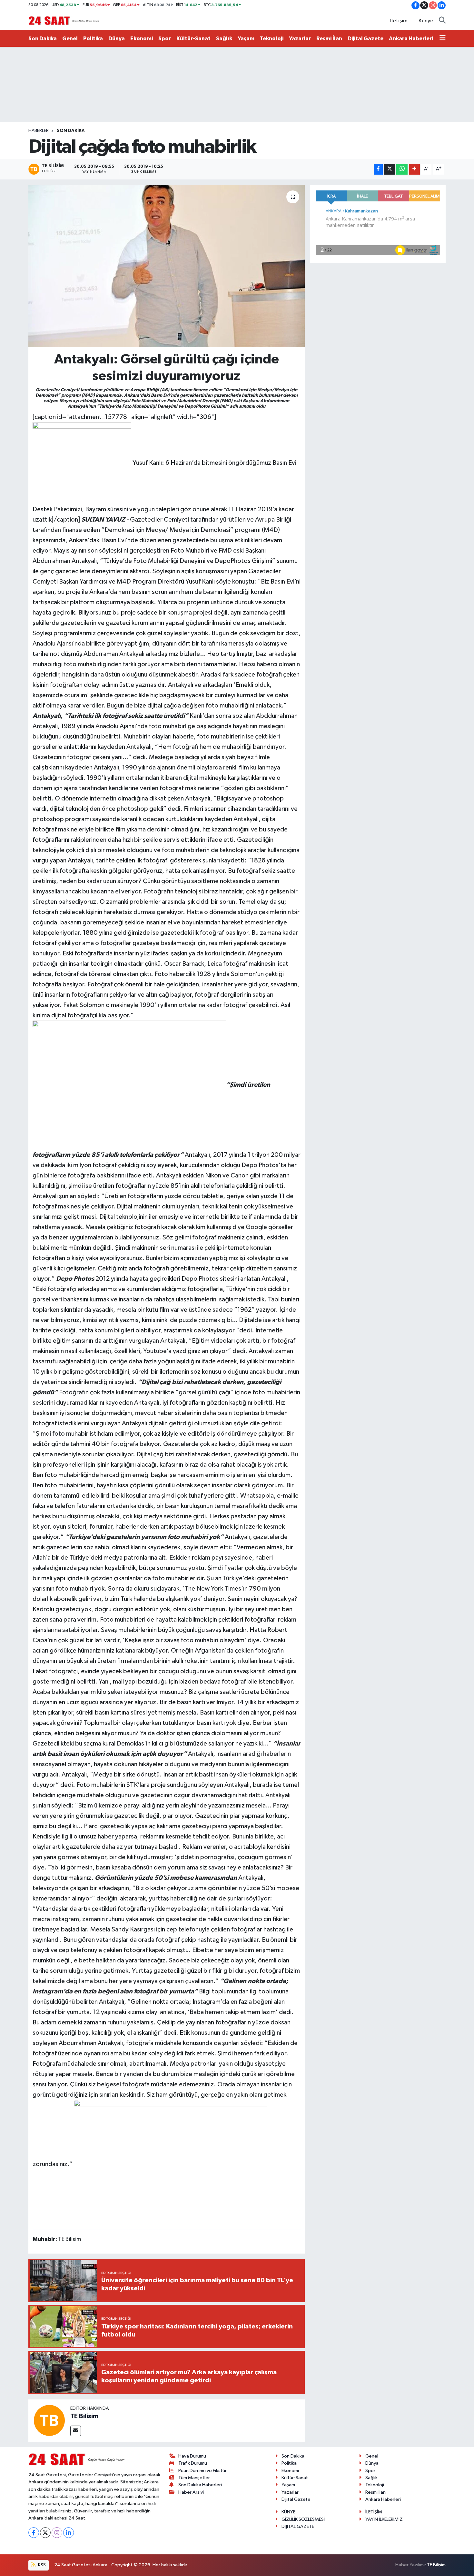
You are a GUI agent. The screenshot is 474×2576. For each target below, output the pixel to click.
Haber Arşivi (191, 2492)
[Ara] (442, 21)
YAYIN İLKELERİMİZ (384, 2519)
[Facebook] (34, 2533)
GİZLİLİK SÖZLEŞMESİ (303, 2519)
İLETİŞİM (374, 2512)
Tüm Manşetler (194, 2478)
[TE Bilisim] (49, 2420)
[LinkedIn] (69, 2533)
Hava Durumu (192, 2456)
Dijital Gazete (365, 39)
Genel (70, 39)
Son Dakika (43, 39)
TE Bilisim (84, 2416)
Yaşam (246, 39)
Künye (426, 21)
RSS (41, 2565)
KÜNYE (288, 2512)
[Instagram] (57, 2533)
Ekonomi (142, 39)
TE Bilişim (436, 2565)
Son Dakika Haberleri (200, 2485)
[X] (45, 2533)
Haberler (39, 131)
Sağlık (224, 39)
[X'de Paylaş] (390, 169)
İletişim (399, 21)
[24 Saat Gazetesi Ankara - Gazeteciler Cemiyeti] (64, 20)
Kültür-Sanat (193, 39)
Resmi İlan (329, 39)
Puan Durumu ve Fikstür (202, 2471)
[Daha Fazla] (415, 169)
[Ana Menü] (443, 39)
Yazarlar (300, 39)
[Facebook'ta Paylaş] (378, 169)
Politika (93, 39)
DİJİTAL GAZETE (298, 2526)
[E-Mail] (76, 2431)
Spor (165, 39)
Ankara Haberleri (411, 39)
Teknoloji (272, 39)
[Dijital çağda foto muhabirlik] (167, 266)
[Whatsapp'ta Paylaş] (402, 169)
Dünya (117, 39)
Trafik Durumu (193, 2463)
